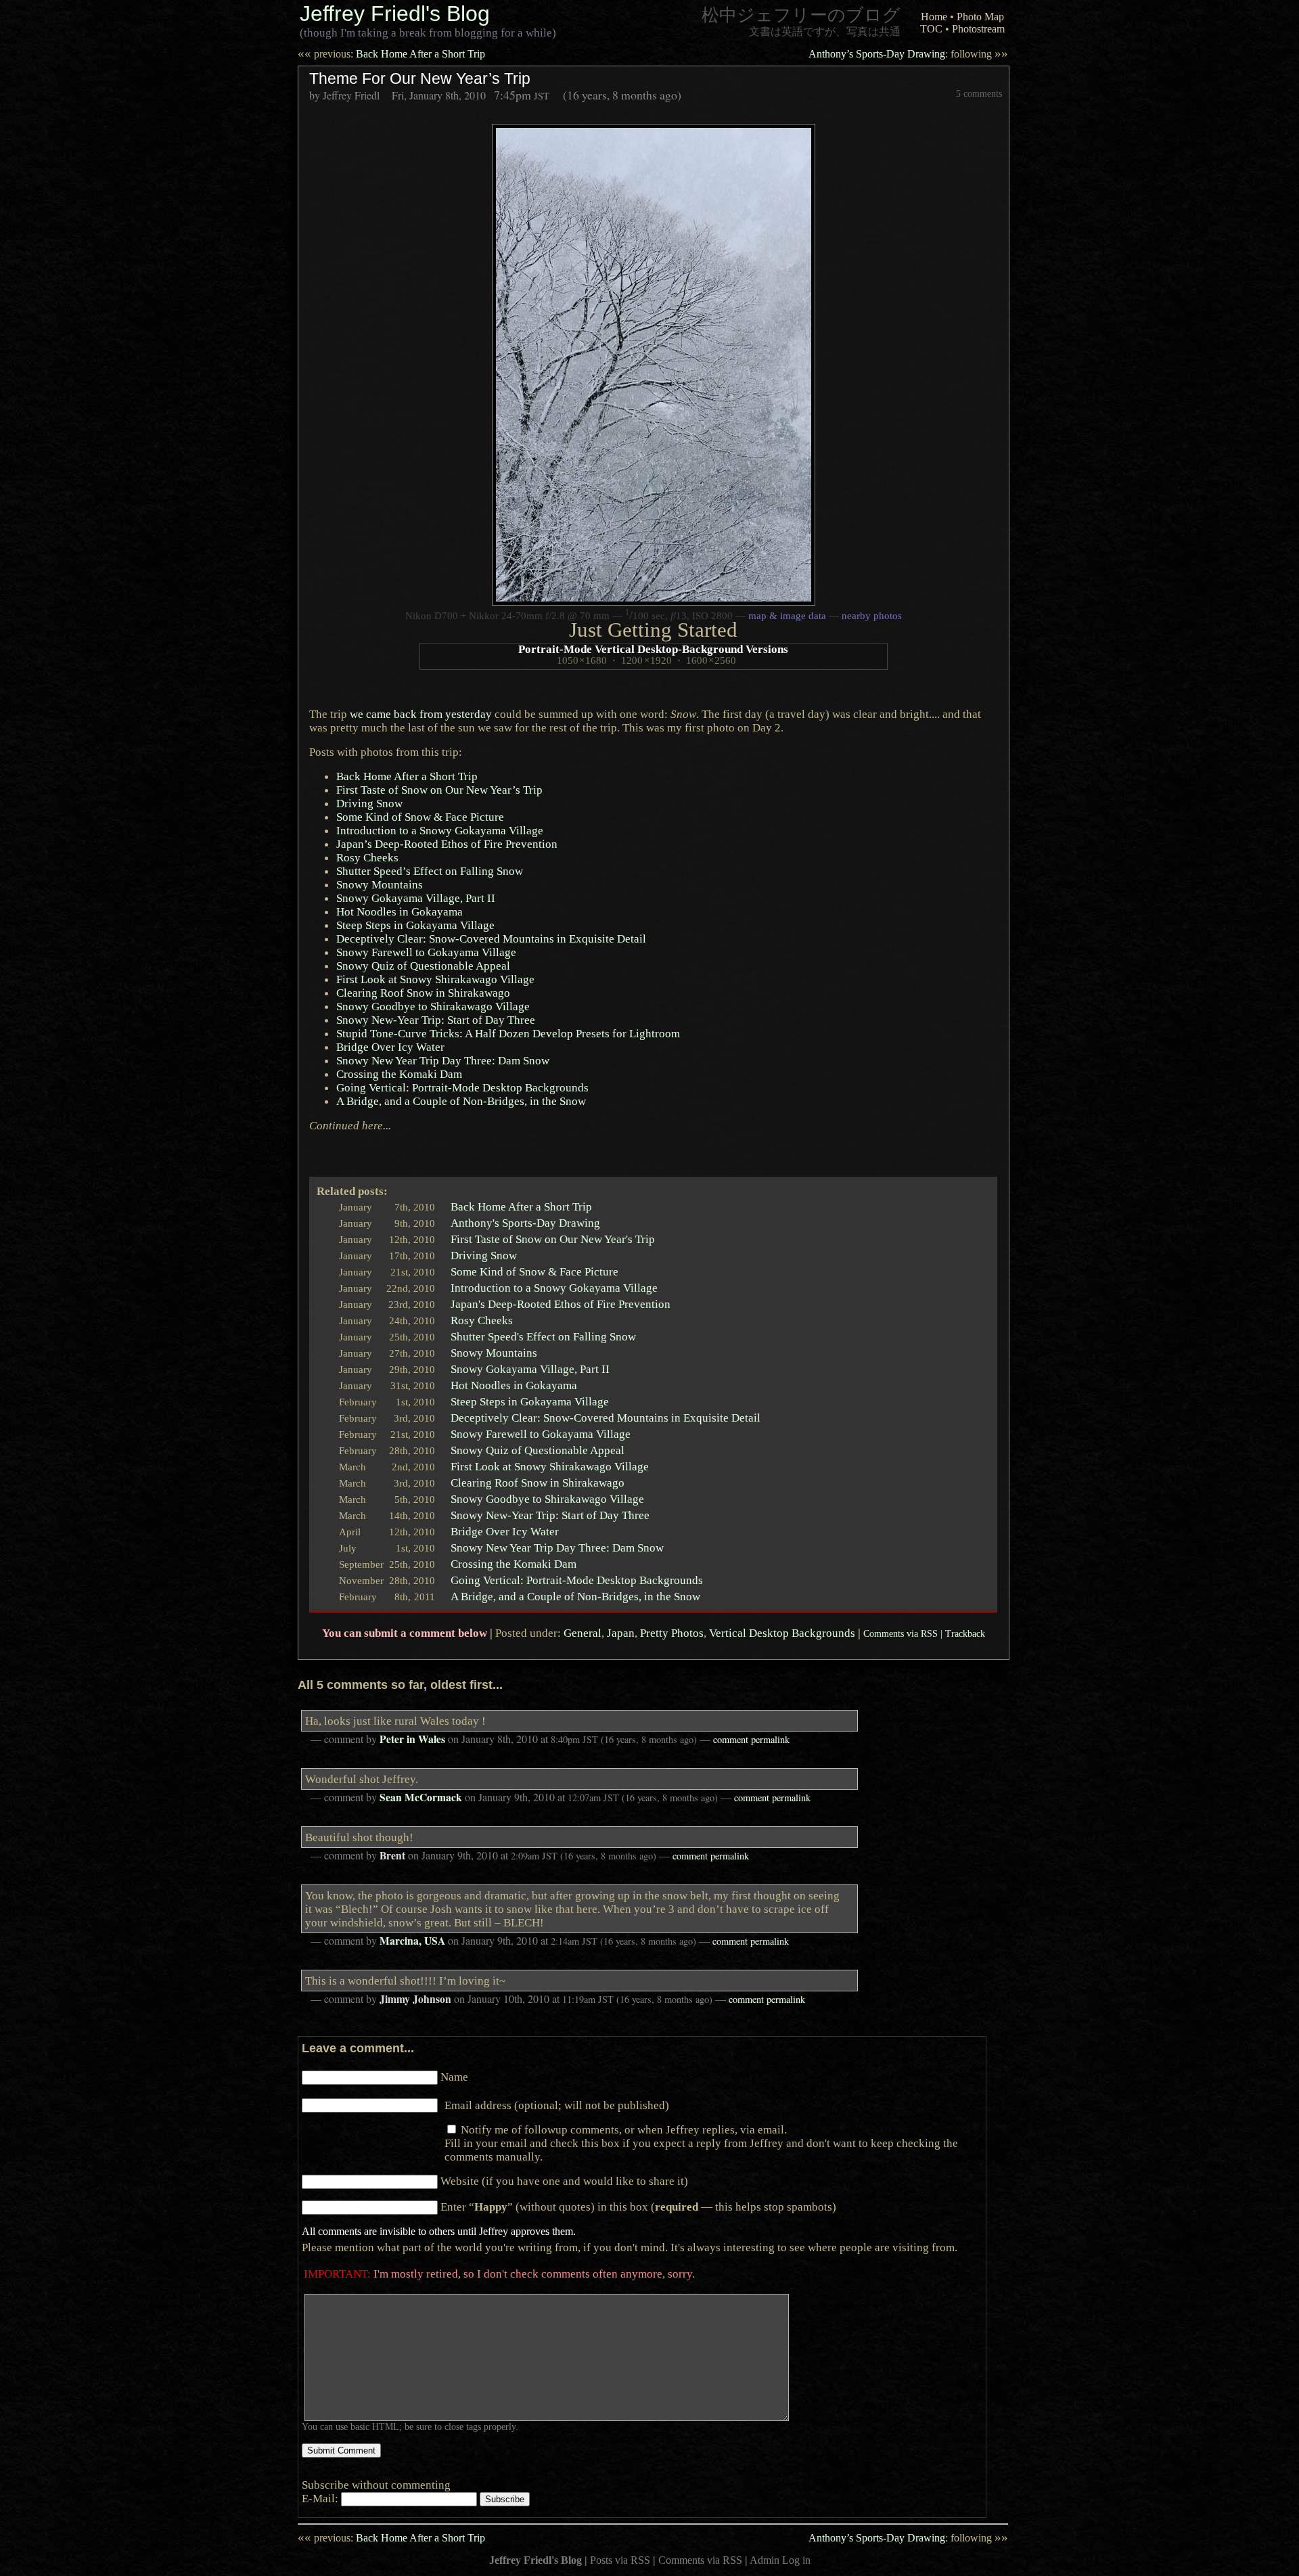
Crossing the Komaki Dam (399, 1074)
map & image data (787, 616)
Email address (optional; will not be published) (557, 2105)
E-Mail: (321, 2498)
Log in (796, 2560)
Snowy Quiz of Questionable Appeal (423, 966)
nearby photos (872, 616)
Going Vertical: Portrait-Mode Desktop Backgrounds (462, 1087)
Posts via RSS (620, 2560)
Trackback (965, 1633)
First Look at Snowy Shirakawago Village (435, 979)
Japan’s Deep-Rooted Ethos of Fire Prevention (447, 844)
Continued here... (350, 1125)
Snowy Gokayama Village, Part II (416, 898)
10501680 (582, 660)
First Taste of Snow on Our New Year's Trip (553, 1239)
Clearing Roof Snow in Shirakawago (423, 993)
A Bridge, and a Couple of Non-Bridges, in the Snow (575, 1596)
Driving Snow (369, 803)
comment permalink (751, 1739)
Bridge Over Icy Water (390, 1047)
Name (454, 2077)
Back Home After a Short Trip (391, 54)
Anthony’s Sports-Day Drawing (908, 54)
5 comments (979, 93)
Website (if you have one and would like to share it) (564, 2181)
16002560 (711, 660)
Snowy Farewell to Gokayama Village (426, 952)
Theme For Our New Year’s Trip (420, 78)
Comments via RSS (901, 1633)
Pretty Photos (672, 1633)
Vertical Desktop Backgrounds (782, 1633)
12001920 (646, 660)
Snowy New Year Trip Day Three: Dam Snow (443, 1060)
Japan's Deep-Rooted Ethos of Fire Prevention (561, 1304)
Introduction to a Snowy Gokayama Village (554, 1288)
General (583, 1633)
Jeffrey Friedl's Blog (395, 14)
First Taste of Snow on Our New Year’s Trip (439, 790)
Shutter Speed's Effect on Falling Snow (543, 1336)
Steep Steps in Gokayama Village (415, 925)
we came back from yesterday (421, 714)
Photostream (978, 29)
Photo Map (980, 17)
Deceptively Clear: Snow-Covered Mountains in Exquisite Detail (491, 939)
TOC (931, 29)
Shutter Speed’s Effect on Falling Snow (430, 871)
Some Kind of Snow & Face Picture (420, 817)
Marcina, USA (412, 1941)
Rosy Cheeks (367, 857)
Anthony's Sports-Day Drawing (525, 1223)
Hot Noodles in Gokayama (400, 911)
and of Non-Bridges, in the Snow (461, 1101)
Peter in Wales (412, 1739)
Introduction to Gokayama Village (440, 830)
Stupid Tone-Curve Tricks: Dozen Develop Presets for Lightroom (508, 1033)
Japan (621, 1633)
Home (934, 17)
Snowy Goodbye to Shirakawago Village (433, 1006)
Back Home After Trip (407, 776)
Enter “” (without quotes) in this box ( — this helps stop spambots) (638, 2207)
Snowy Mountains (380, 884)
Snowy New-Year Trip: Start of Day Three (436, 1020)
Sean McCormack (421, 1797)
